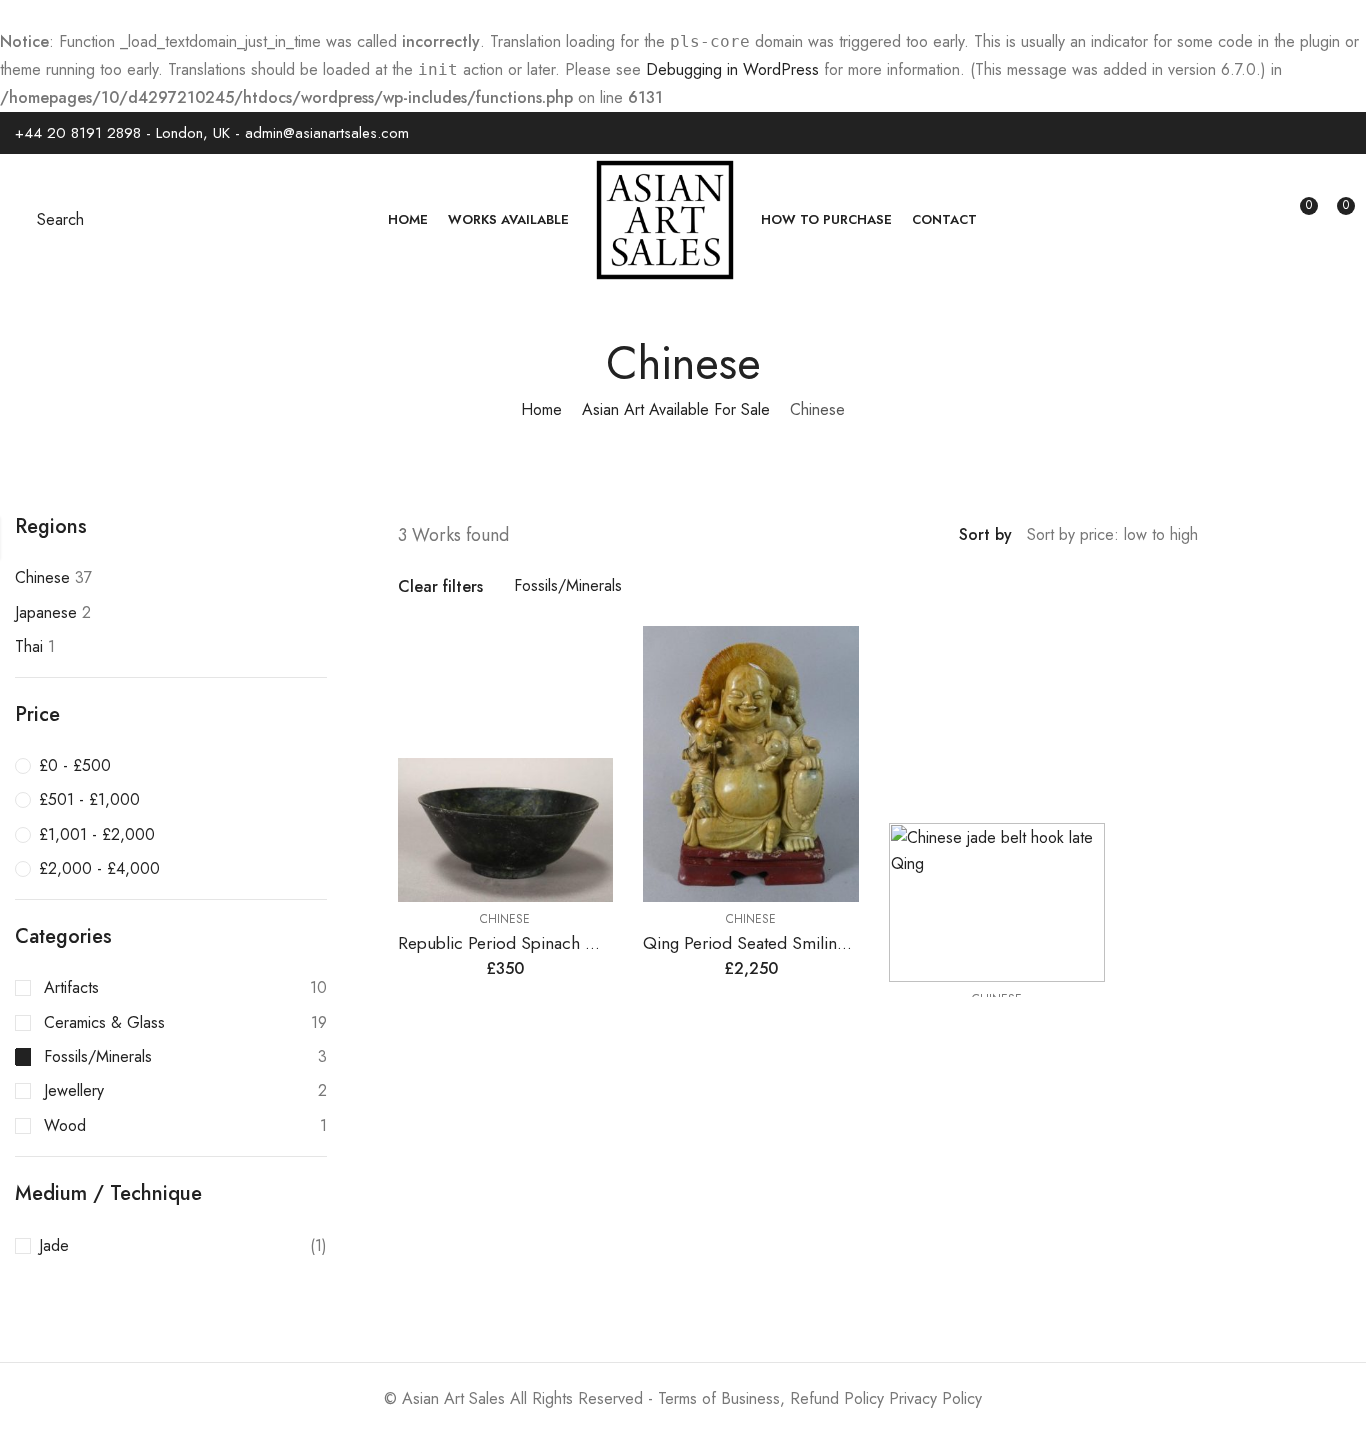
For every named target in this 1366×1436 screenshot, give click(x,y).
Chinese (505, 919)
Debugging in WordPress (732, 69)
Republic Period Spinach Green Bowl (535, 943)
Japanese (46, 612)
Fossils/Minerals (568, 585)
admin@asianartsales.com (327, 133)
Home (541, 409)
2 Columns (1286, 536)
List (1257, 536)
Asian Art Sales (453, 1398)
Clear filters (440, 586)
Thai (29, 646)
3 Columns (1315, 536)
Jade (54, 1245)
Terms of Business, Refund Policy (771, 1398)
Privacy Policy (935, 1398)
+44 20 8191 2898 (78, 133)
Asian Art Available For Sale (676, 409)
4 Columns (1344, 536)
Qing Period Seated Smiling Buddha (775, 943)
